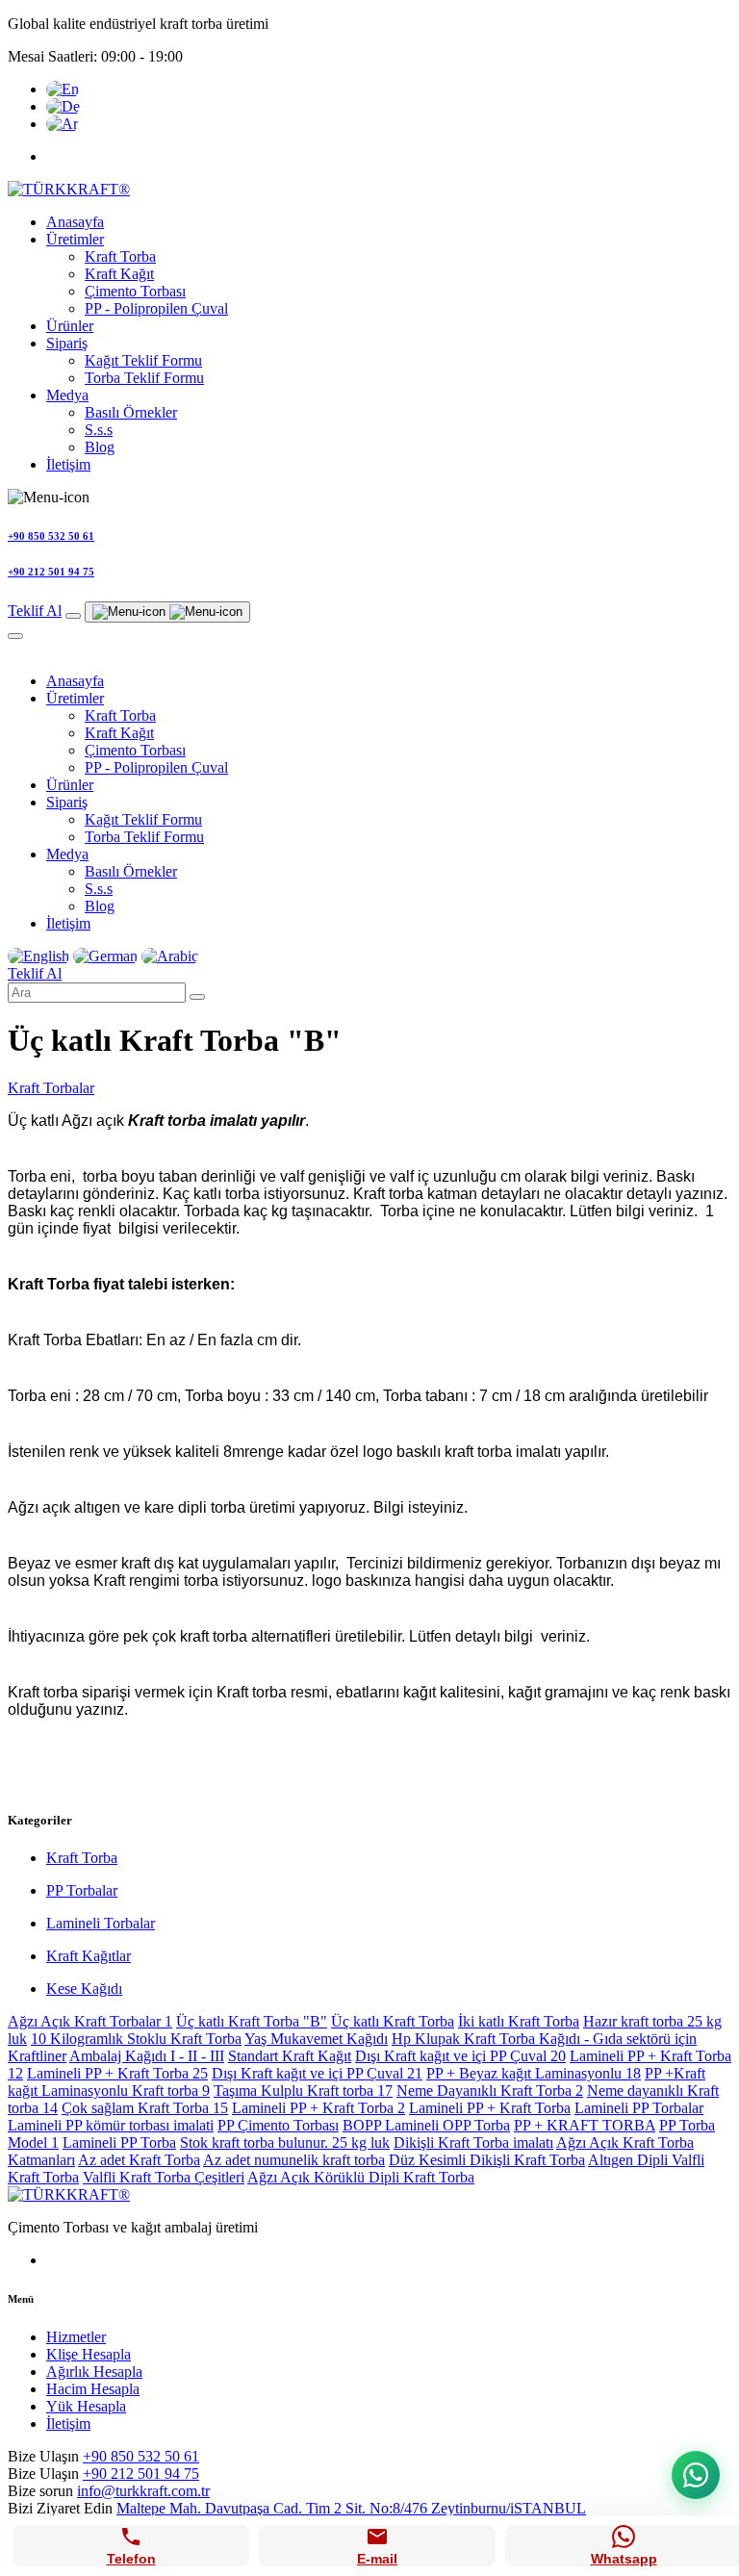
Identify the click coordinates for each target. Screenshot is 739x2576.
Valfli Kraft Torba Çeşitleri (164, 2177)
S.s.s (99, 430)
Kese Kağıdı (84, 1989)
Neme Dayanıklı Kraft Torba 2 (490, 2091)
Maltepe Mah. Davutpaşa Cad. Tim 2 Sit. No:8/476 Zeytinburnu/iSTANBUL (351, 2508)
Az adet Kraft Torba (139, 2160)
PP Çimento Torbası (278, 2125)
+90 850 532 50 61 (141, 2456)
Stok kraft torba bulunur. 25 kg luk (285, 2142)
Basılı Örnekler (131, 412)
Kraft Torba (120, 256)
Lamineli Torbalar (101, 1923)
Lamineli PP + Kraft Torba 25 (117, 2073)
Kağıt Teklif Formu (143, 360)
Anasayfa (75, 222)
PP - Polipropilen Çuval (156, 308)
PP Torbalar (82, 1890)
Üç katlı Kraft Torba (393, 2021)
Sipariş (67, 343)
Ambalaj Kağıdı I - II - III (147, 2056)
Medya (67, 395)
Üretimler (75, 239)
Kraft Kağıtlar (89, 1956)
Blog (100, 447)
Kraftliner (37, 2056)
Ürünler (70, 326)
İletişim (68, 464)
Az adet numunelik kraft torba (294, 2160)
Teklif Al (35, 611)
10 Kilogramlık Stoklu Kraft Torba (136, 2039)
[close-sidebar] (15, 636)
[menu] (167, 612)
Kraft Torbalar (51, 1088)
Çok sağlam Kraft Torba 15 (145, 2108)
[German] (63, 106)
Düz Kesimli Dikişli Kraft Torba (487, 2160)
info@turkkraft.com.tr (143, 2491)
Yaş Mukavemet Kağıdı (316, 2039)
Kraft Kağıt (119, 274)
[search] (73, 616)
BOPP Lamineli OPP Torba (426, 2125)
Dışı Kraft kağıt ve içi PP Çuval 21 (317, 2073)
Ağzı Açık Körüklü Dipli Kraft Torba (361, 2177)
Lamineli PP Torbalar (639, 2108)
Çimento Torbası (135, 291)
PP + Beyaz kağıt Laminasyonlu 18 (534, 2073)
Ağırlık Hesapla (94, 2372)
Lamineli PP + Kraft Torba (490, 2108)
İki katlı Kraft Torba (519, 2021)
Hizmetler (76, 2337)
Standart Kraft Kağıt (290, 2056)
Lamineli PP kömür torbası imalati (111, 2125)
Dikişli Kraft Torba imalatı (473, 2142)
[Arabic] (62, 124)
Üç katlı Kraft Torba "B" (252, 2021)
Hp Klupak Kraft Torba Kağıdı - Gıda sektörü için (544, 2039)
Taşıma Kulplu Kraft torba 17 (303, 2091)
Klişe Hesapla (89, 2354)
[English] (63, 89)
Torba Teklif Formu (144, 378)
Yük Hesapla (86, 2406)
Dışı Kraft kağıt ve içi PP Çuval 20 (460, 2056)
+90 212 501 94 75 (141, 2474)
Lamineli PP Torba (119, 2142)
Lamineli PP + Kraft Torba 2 (319, 2108)
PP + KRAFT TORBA (585, 2125)
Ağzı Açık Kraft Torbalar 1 (90, 2021)
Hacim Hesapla (93, 2389)
